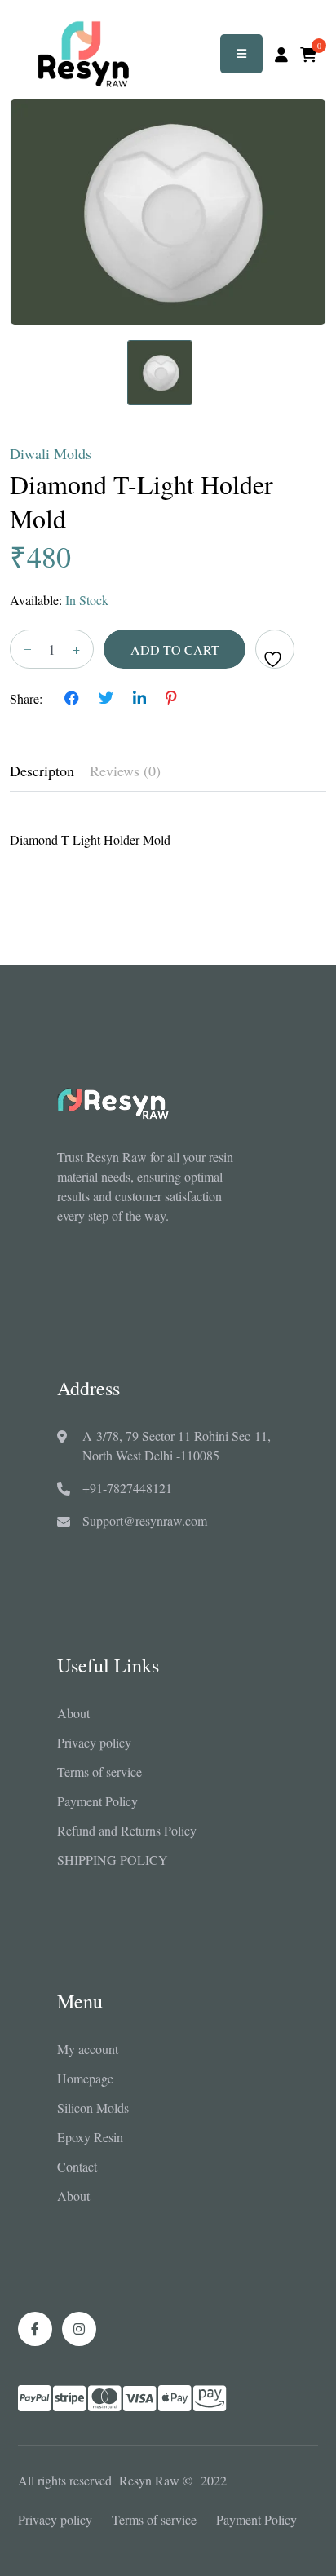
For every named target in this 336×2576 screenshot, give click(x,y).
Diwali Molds (51, 453)
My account (88, 2049)
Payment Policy (97, 1801)
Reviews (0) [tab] (125, 771)
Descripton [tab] (42, 771)
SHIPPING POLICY (113, 1860)
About (73, 1713)
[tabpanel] (168, 831)
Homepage (85, 2078)
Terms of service (99, 1772)
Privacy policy (94, 1742)
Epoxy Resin (90, 2137)
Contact (77, 2166)
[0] (308, 55)
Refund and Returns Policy (127, 1830)
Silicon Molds (93, 2108)
